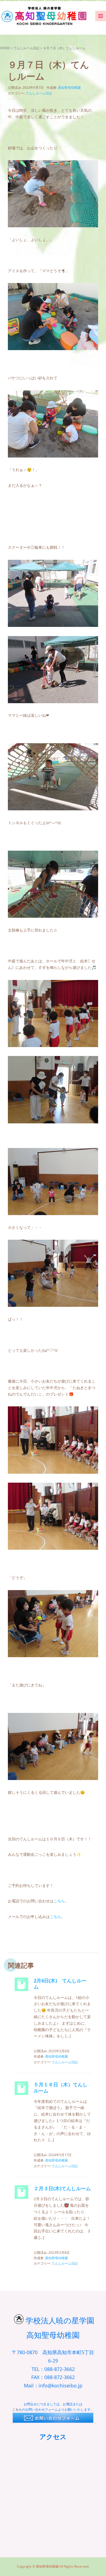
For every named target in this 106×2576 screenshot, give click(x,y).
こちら (59, 1901)
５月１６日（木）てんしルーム (61, 2088)
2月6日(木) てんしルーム (60, 1984)
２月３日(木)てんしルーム (62, 2188)
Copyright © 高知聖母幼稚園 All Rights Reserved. (53, 2566)
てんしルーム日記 (26, 48)
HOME (5, 48)
